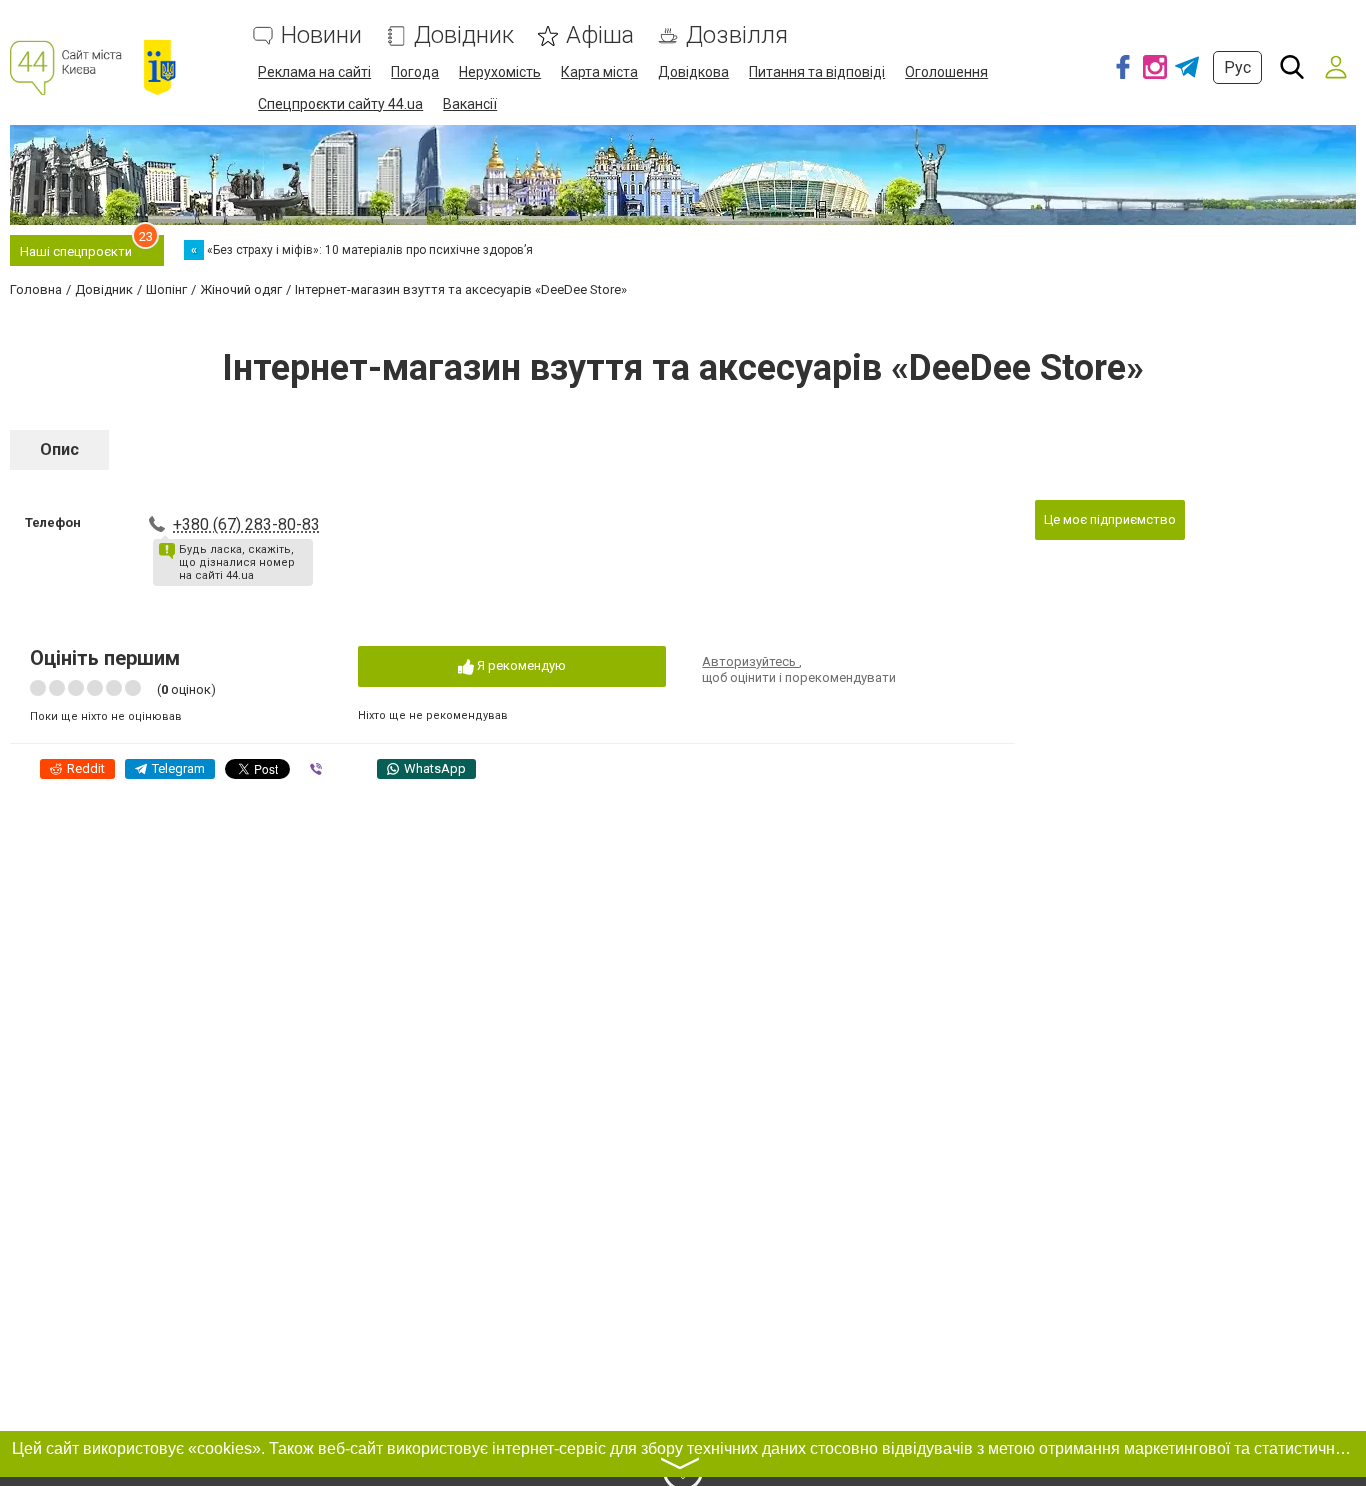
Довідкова (693, 72)
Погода (415, 72)
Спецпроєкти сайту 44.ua (340, 104)
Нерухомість (500, 72)
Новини (321, 35)
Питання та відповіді (817, 72)
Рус (1237, 67)
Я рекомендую (520, 665)
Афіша (600, 35)
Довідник (464, 35)
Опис (59, 449)
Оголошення (946, 72)
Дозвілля (737, 35)
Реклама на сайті (314, 72)
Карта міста (599, 72)
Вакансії (470, 104)
